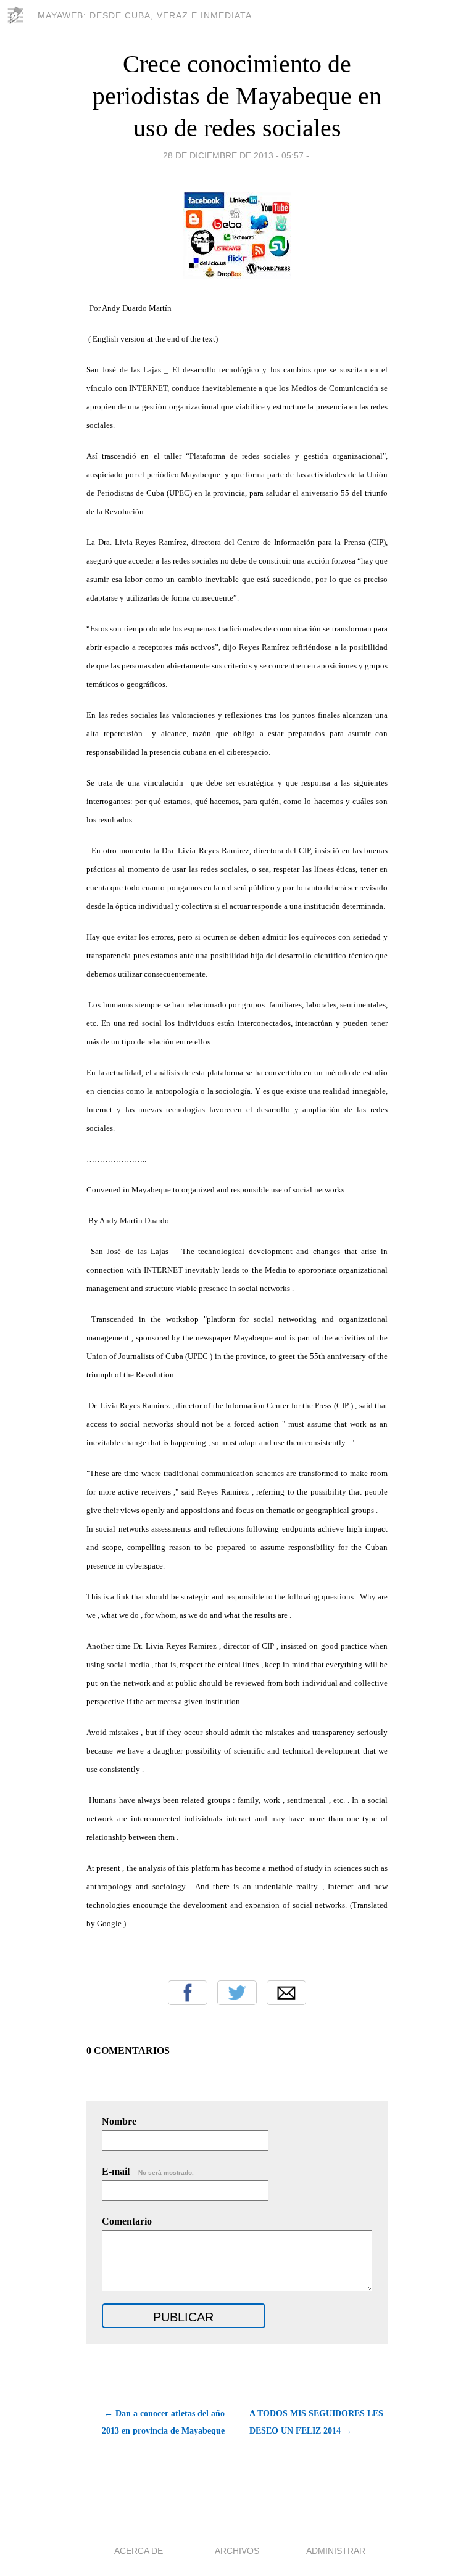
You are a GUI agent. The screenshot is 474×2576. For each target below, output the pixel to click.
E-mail (148, 2171)
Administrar (336, 2551)
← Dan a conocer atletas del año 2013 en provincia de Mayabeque (163, 2422)
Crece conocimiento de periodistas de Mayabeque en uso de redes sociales (237, 96)
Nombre (119, 2121)
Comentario (127, 2221)
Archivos (237, 2551)
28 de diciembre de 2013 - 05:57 (233, 155)
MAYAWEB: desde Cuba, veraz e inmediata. (146, 15)
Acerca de (139, 2551)
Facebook (188, 1993)
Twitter (237, 1993)
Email (286, 1993)
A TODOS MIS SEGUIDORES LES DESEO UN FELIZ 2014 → (316, 2422)
